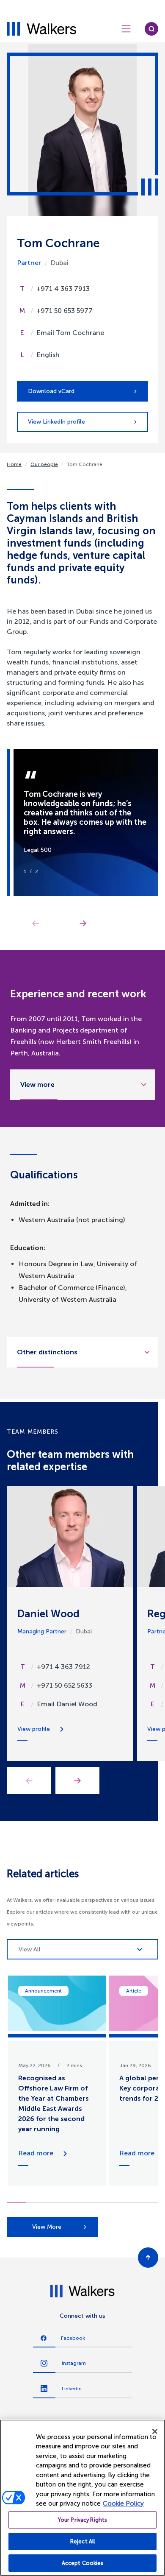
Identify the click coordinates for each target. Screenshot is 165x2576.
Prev (29, 1781)
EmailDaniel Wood (67, 1704)
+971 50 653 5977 (65, 311)
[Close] (155, 2431)
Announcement (43, 1991)
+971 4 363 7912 (63, 1667)
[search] (151, 29)
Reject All (82, 2541)
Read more (36, 2153)
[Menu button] (126, 29)
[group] (57, 2081)
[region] (82, 2498)
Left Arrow (36, 923)
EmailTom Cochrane (70, 333)
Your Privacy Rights (82, 2520)
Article (134, 1991)
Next (77, 1781)
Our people (44, 464)
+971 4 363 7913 (63, 289)
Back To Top (148, 2258)
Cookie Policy (123, 2503)
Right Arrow (83, 923)
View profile (34, 1729)
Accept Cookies (83, 2563)
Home (14, 464)
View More (47, 2227)
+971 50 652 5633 (65, 1685)
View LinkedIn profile (56, 422)
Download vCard (51, 391)
